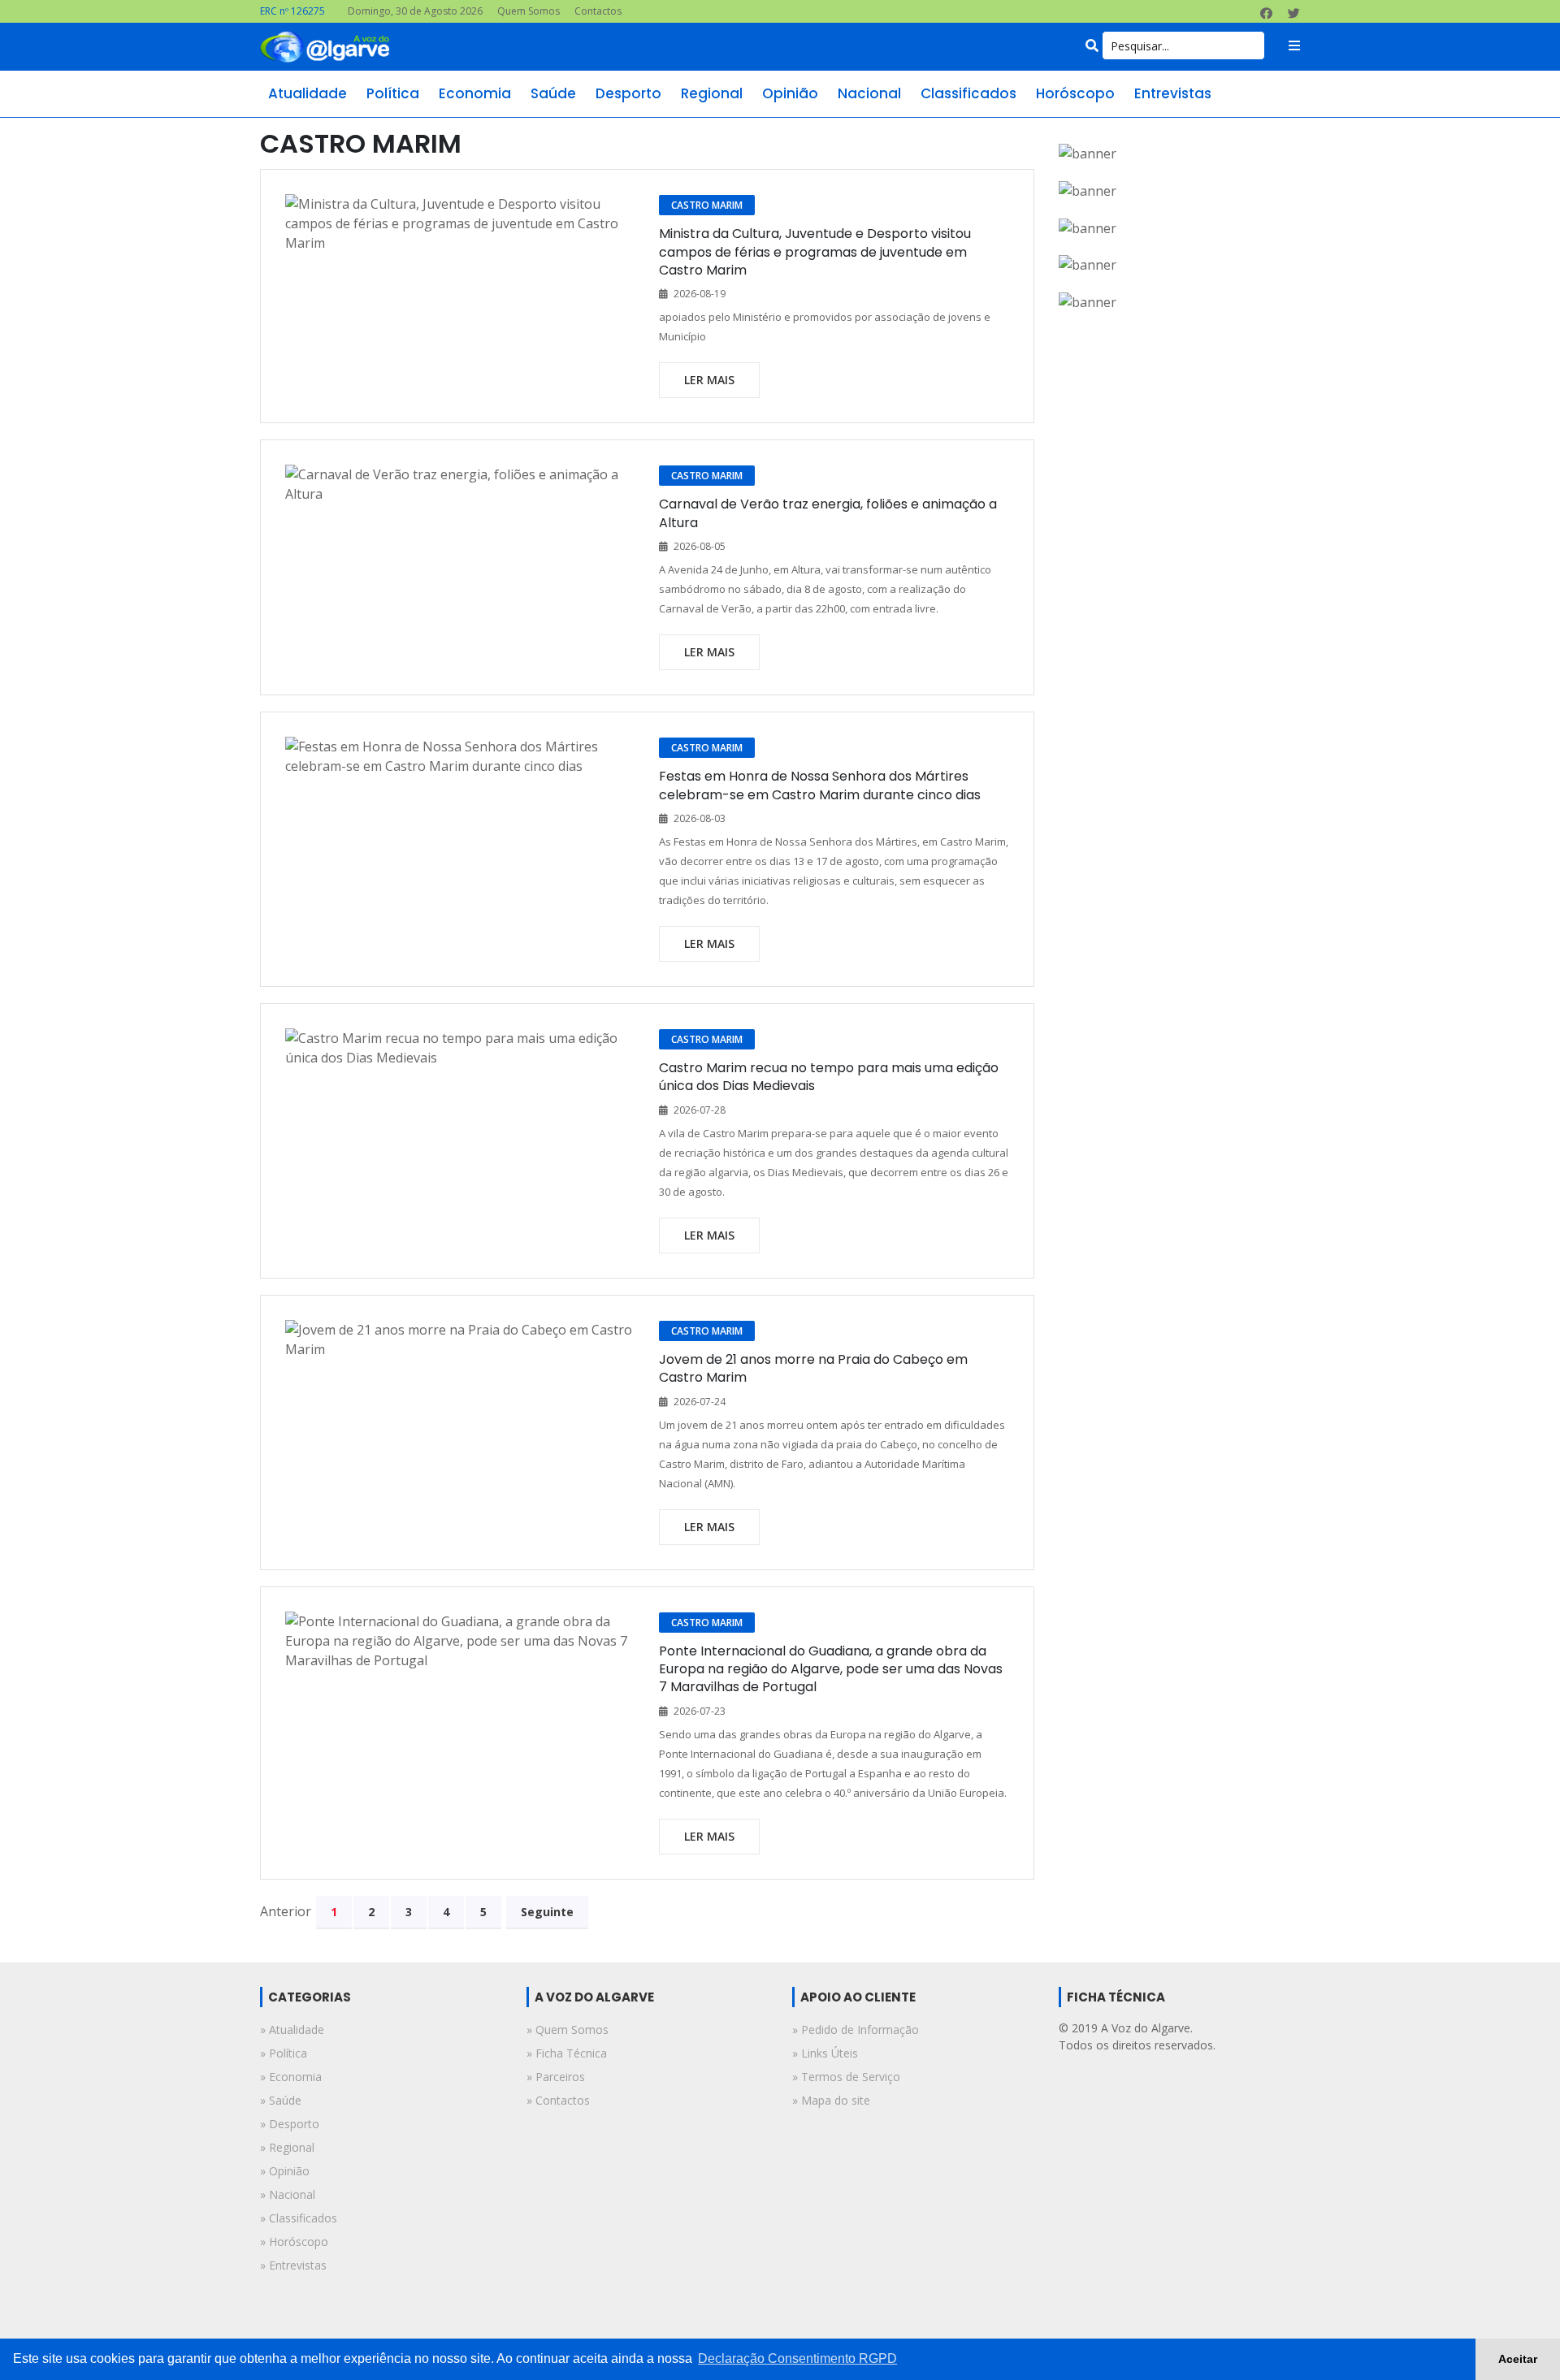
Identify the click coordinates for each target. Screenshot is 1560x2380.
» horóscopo (294, 2242)
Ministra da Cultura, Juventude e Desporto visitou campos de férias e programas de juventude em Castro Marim (815, 252)
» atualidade (292, 2029)
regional (712, 93)
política (393, 93)
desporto (628, 93)
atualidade (308, 93)
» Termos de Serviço (846, 2077)
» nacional (288, 2194)
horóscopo (1075, 93)
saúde (553, 93)
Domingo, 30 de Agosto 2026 (415, 11)
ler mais (709, 380)
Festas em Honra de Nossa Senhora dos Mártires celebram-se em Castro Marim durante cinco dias (820, 785)
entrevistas (1173, 93)
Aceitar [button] (1518, 2359)
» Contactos (558, 2100)
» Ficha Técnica (567, 2053)
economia (475, 93)
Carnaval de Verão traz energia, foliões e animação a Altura (828, 513)
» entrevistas (293, 2265)
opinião (790, 93)
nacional (869, 93)
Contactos (598, 11)
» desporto (290, 2124)
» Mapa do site (831, 2100)
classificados (968, 93)
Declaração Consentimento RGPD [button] (797, 2358)
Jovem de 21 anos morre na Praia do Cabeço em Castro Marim (813, 1368)
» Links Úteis (825, 2053)
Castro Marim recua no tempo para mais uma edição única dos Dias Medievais (829, 1077)
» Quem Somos (568, 2029)
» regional (287, 2147)
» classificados (299, 2218)
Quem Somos (529, 11)
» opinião (285, 2171)
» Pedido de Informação (856, 2029)
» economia (291, 2077)
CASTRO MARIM (707, 205)
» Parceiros (556, 2077)
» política (284, 2053)
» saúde (281, 2100)
